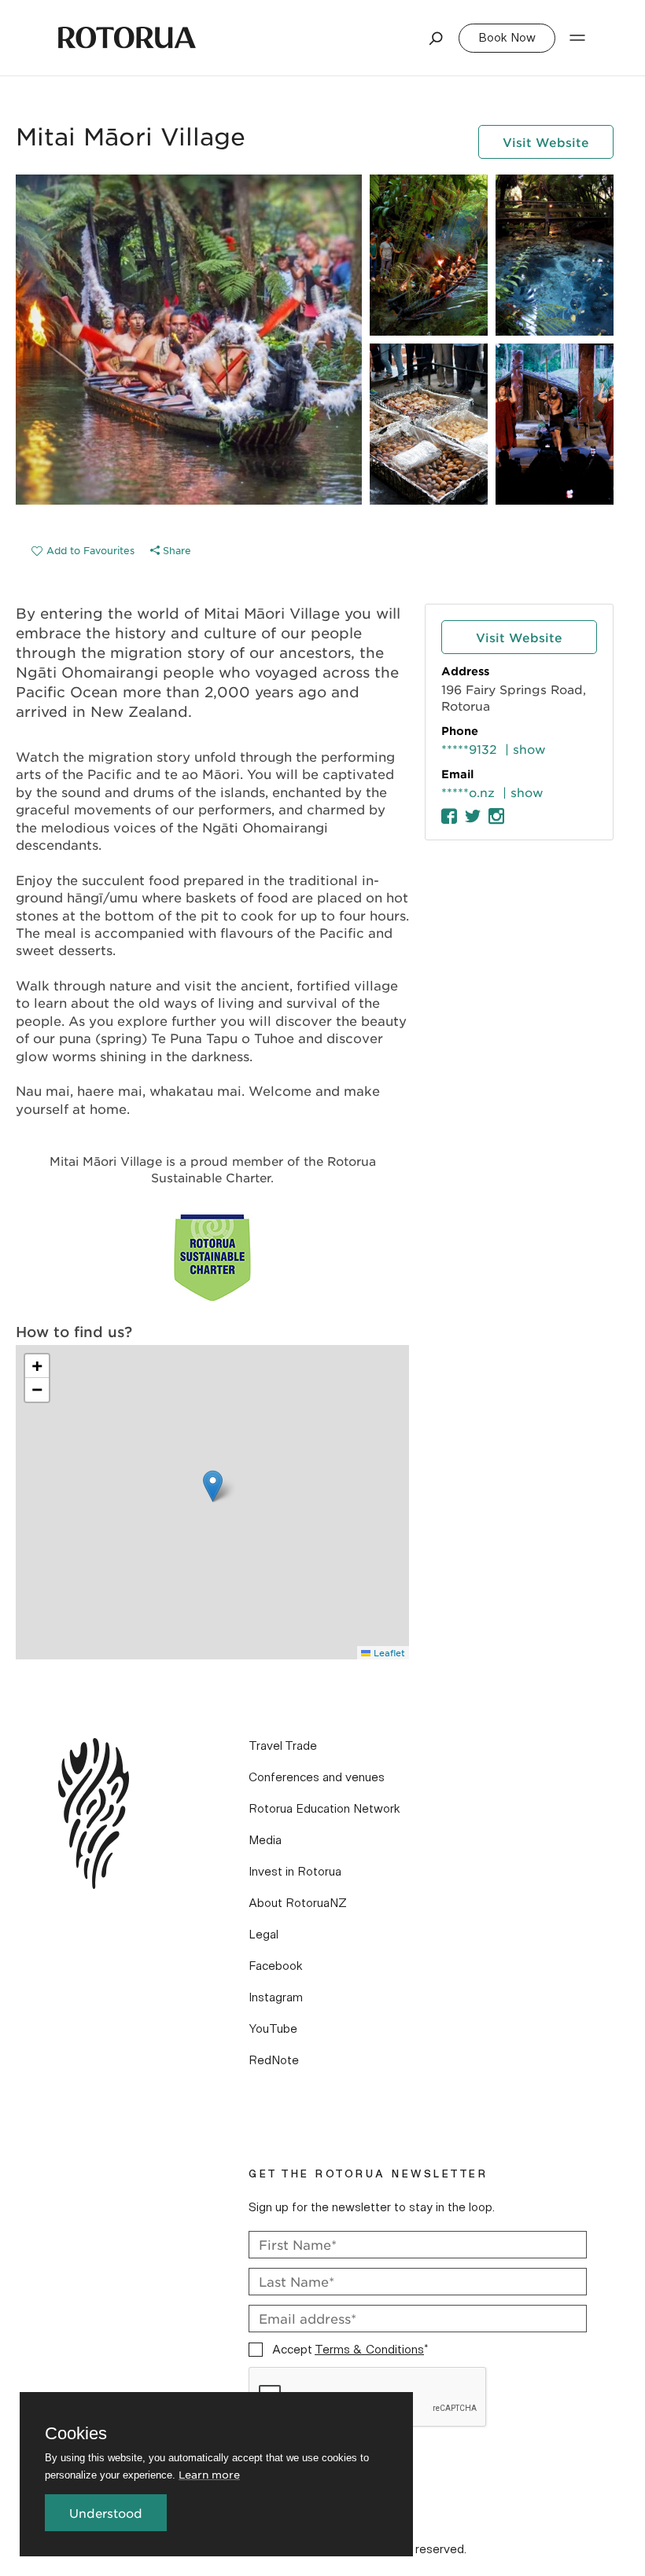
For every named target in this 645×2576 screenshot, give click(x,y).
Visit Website (546, 142)
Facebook (276, 1966)
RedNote (274, 2060)
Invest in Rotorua (295, 1872)
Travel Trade (283, 1746)
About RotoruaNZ (298, 1903)
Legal (264, 1935)
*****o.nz (468, 792)
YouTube (273, 2029)
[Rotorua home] (127, 38)
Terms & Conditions (369, 2350)
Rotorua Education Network (324, 1809)
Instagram (276, 1997)
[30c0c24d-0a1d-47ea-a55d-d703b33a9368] (83, 550)
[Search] (437, 38)
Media (265, 1840)
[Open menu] (577, 38)
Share (175, 550)
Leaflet (388, 1652)
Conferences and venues (317, 1777)
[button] (213, 1486)
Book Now (507, 38)
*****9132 (469, 749)
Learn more (209, 2474)
